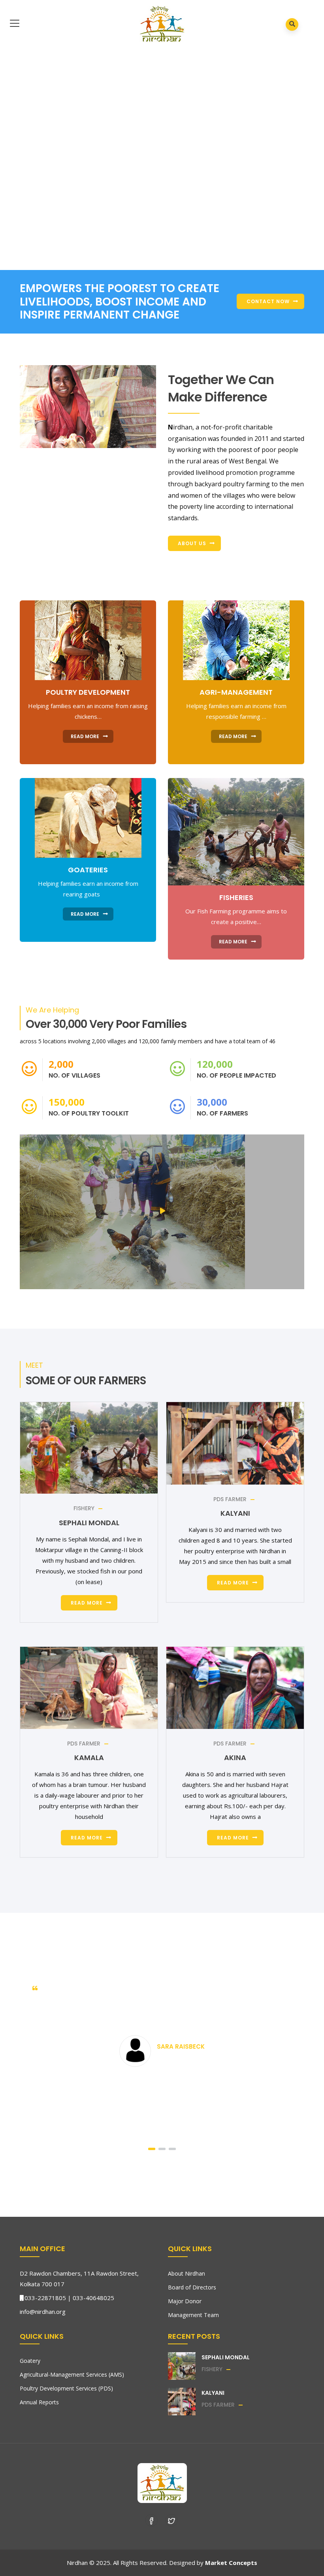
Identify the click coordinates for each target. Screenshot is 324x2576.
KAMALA (89, 1758)
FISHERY (84, 1508)
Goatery (30, 2361)
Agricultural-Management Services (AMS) (72, 2374)
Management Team (193, 2315)
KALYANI (235, 1513)
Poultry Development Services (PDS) (66, 2388)
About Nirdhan (186, 2273)
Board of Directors (192, 2287)
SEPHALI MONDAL (89, 1523)
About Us (192, 543)
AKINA (235, 1758)
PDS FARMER (230, 1499)
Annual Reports (39, 2402)
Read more (87, 1603)
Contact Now (268, 301)
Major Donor (185, 2301)
